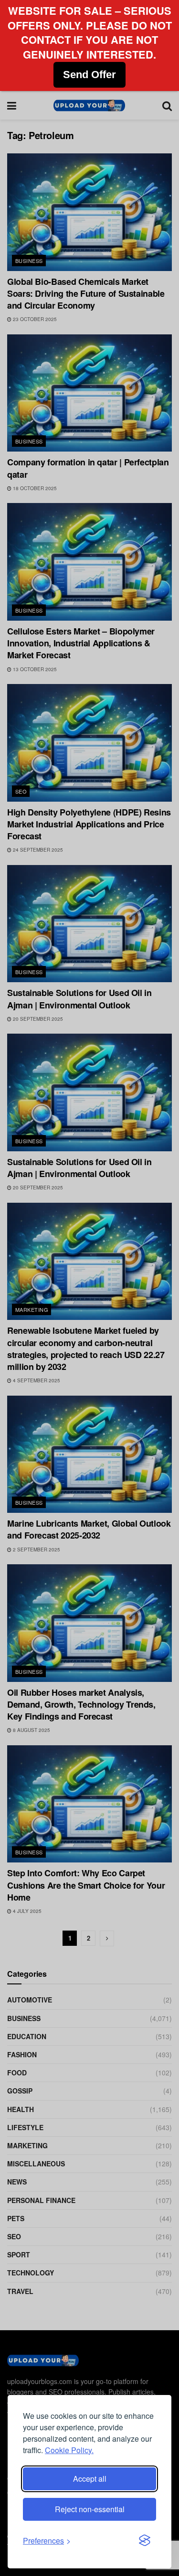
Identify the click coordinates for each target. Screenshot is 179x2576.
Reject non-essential (90, 2509)
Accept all (90, 2479)
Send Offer (89, 75)
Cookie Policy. (69, 2450)
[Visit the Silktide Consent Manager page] (145, 2541)
